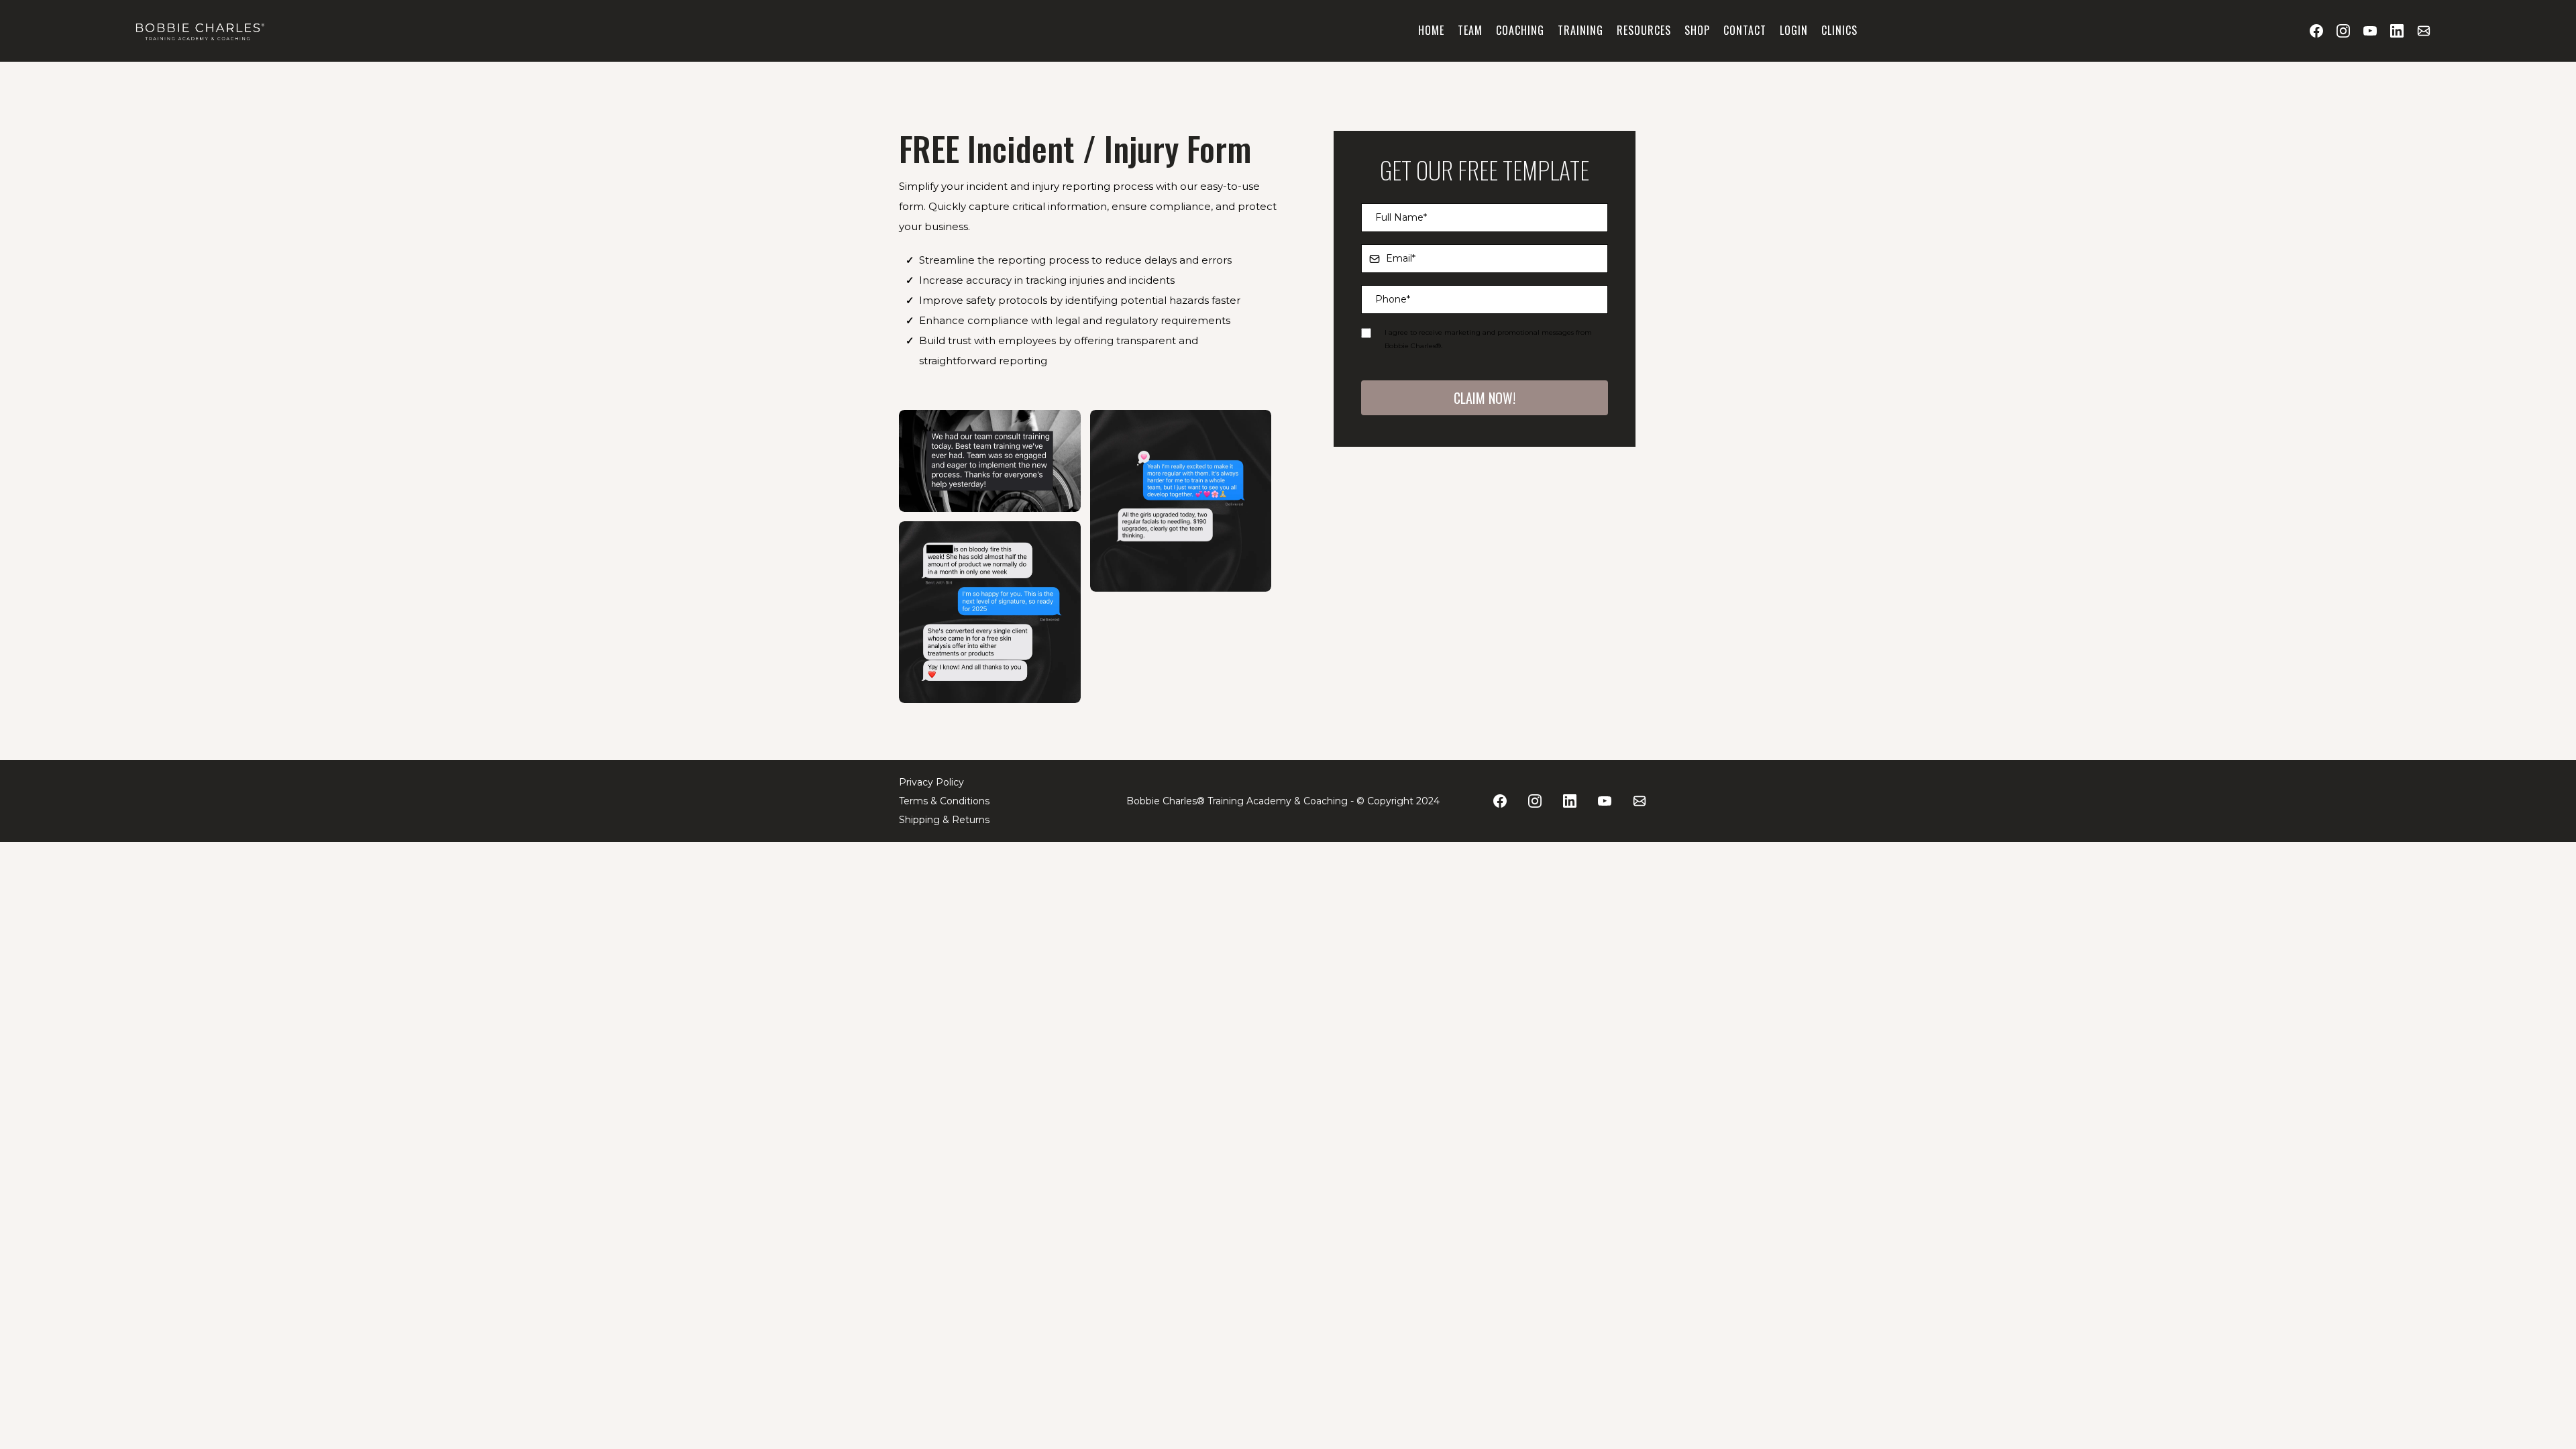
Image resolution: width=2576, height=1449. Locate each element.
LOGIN (1794, 30)
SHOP (1697, 30)
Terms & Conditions (944, 801)
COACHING (1520, 30)
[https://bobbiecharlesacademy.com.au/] (199, 31)
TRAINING (1580, 30)
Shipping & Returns (944, 820)
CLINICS (1839, 30)
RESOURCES (1644, 30)
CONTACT (1745, 30)
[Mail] (2424, 31)
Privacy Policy (931, 782)
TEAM (1470, 30)
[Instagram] (2343, 31)
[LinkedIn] (2397, 31)
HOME (1431, 30)
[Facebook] (2316, 31)
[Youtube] (2370, 31)
